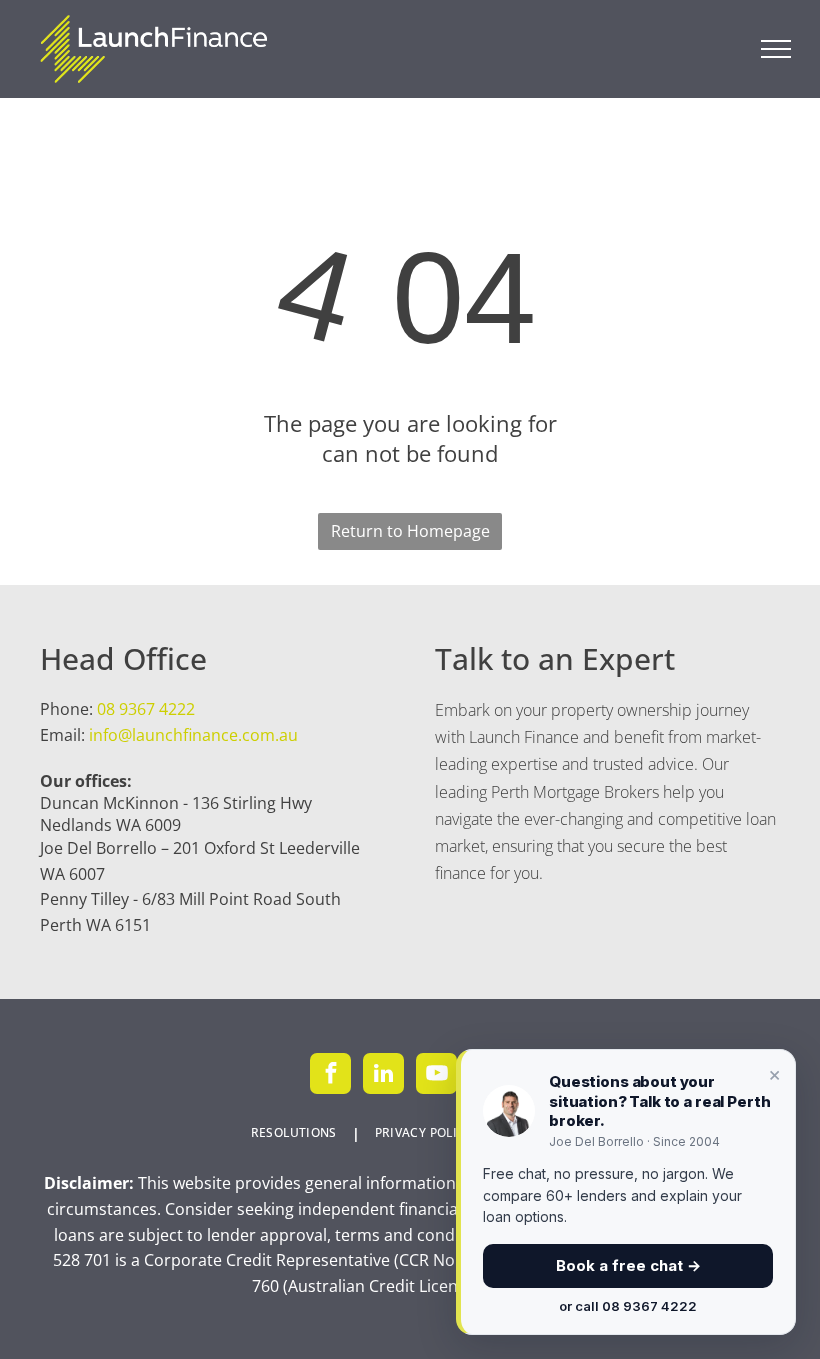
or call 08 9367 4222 (628, 1306)
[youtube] (436, 1076)
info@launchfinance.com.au (193, 735)
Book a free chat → (628, 1265)
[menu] (776, 49)
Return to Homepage (410, 531)
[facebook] (330, 1076)
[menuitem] (298, 1133)
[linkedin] (383, 1076)
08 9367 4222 (146, 709)
